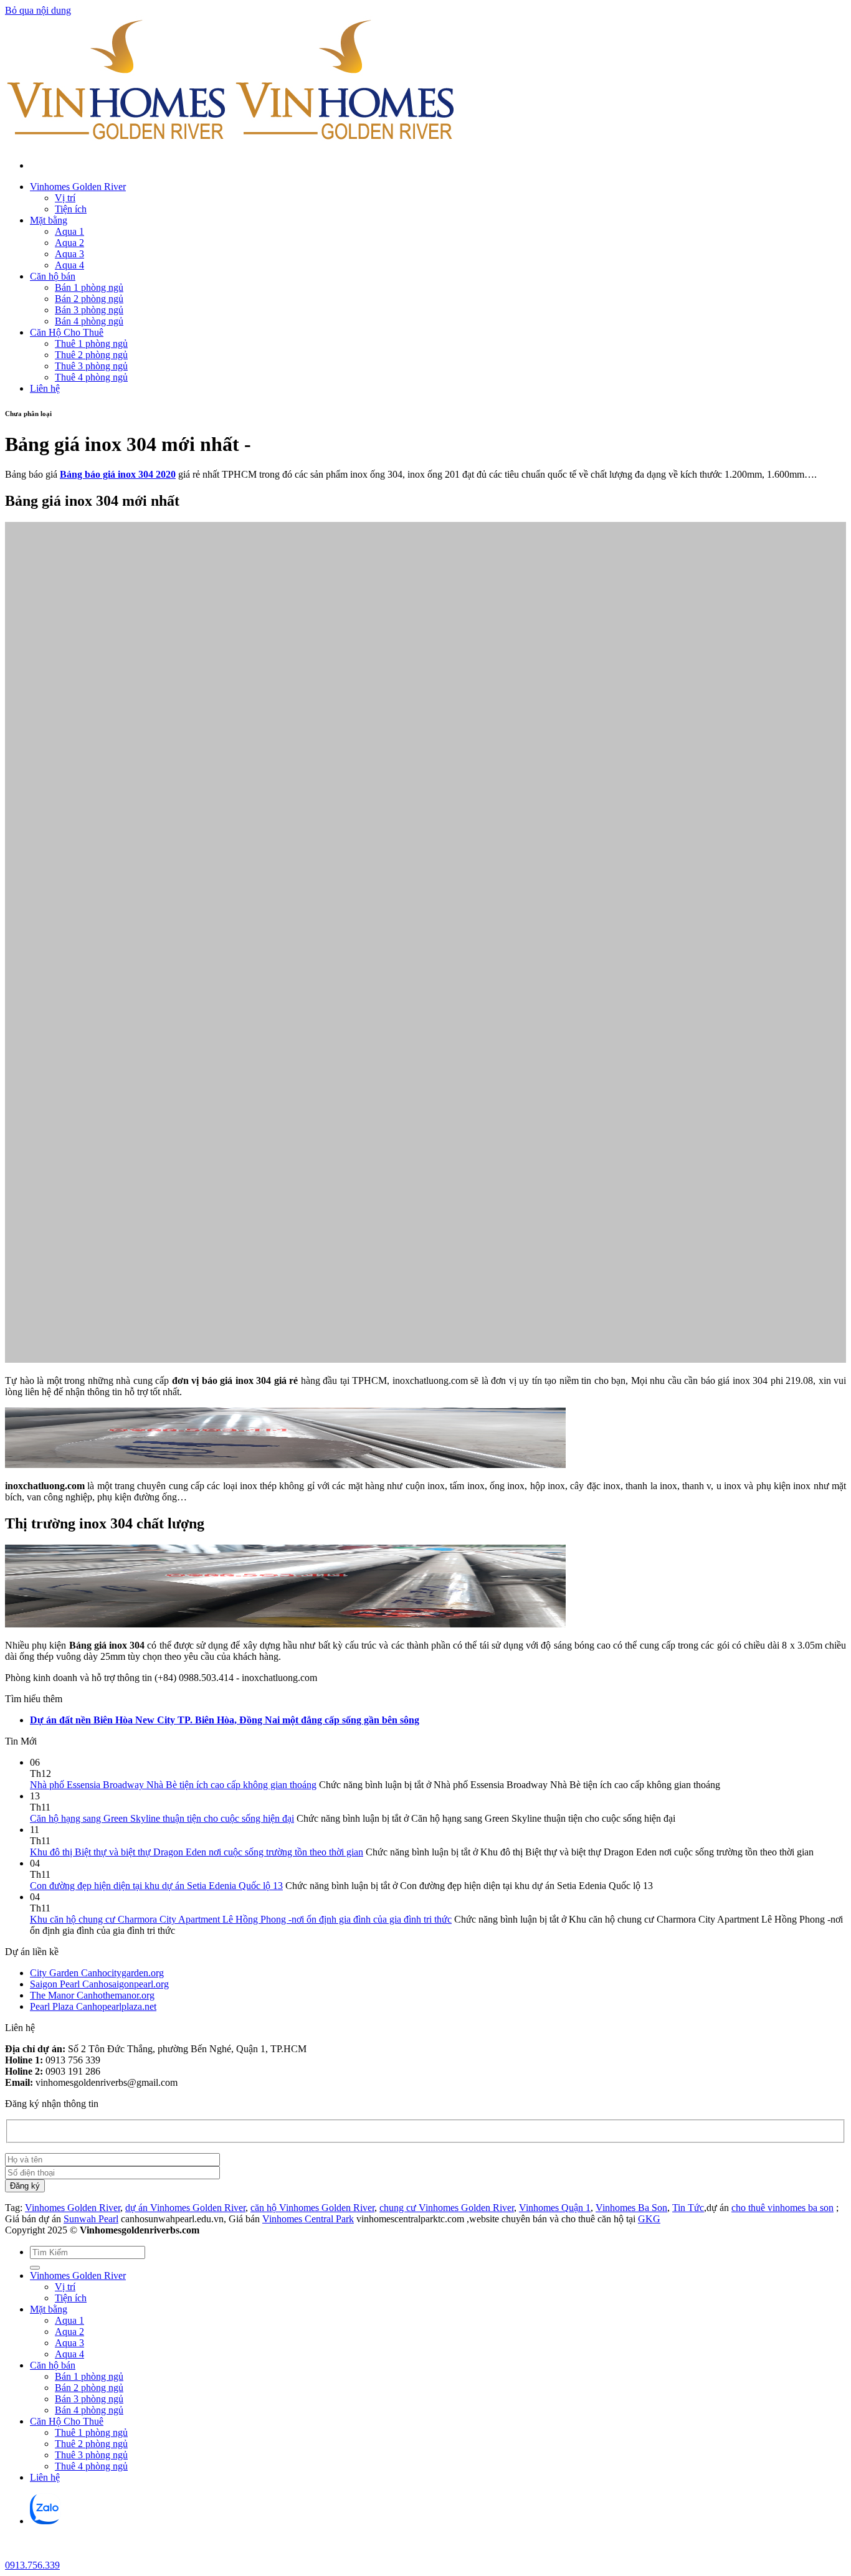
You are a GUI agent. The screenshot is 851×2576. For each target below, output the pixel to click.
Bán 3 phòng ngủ (89, 310)
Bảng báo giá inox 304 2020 (118, 474)
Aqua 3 (69, 254)
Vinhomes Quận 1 (555, 2208)
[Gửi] (35, 2268)
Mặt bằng (49, 220)
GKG (649, 2219)
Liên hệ (45, 388)
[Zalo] (45, 2521)
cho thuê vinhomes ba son (782, 2208)
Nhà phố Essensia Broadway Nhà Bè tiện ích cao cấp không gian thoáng (173, 1785)
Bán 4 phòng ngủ (89, 321)
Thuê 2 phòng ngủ (91, 355)
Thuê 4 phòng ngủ (91, 377)
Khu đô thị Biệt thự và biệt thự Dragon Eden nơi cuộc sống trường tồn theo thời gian (197, 1852)
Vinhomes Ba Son (631, 2208)
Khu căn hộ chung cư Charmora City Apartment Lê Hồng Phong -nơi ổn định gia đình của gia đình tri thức (241, 1919)
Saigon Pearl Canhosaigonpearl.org (99, 1984)
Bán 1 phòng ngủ (89, 287)
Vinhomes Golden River (78, 187)
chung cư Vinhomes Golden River (447, 2208)
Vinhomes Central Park (308, 2219)
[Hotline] (15, 2554)
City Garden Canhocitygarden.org (97, 1973)
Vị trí (65, 198)
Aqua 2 (69, 243)
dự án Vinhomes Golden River (185, 2208)
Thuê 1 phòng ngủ (91, 343)
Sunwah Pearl (91, 2219)
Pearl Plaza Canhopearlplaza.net (93, 2006)
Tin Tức (688, 2208)
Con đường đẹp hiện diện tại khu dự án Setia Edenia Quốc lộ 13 (156, 1886)
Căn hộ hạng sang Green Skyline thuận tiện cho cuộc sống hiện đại (162, 1818)
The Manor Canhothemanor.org (92, 1995)
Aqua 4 (69, 265)
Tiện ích (71, 209)
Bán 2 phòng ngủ (89, 299)
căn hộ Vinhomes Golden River (312, 2208)
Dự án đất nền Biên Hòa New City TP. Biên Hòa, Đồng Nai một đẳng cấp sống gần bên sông (225, 1720)
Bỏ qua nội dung (38, 10)
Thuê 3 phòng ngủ (91, 366)
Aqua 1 (69, 231)
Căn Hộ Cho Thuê (67, 332)
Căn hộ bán (53, 276)
